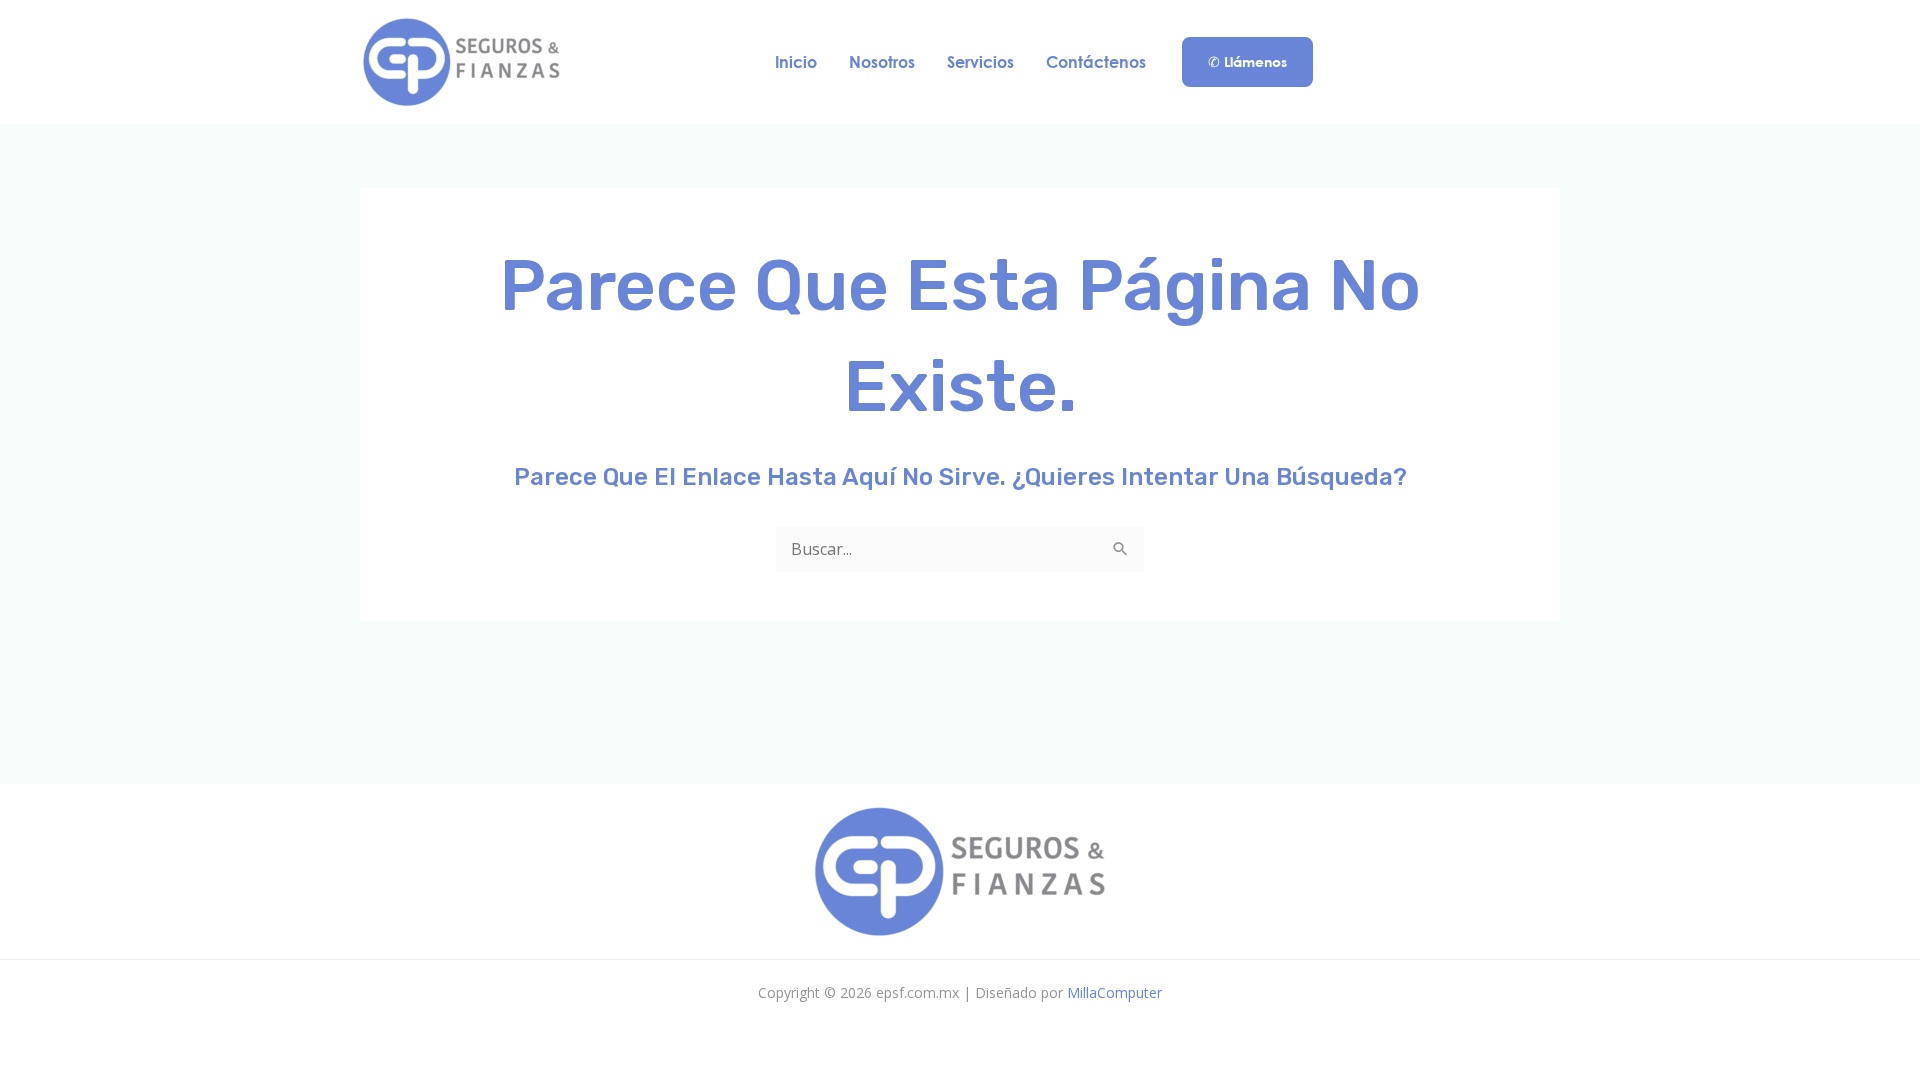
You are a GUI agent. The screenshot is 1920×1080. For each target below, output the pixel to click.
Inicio (796, 61)
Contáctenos (1096, 61)
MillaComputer (1114, 992)
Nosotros (882, 61)
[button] (1247, 62)
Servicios (980, 61)
